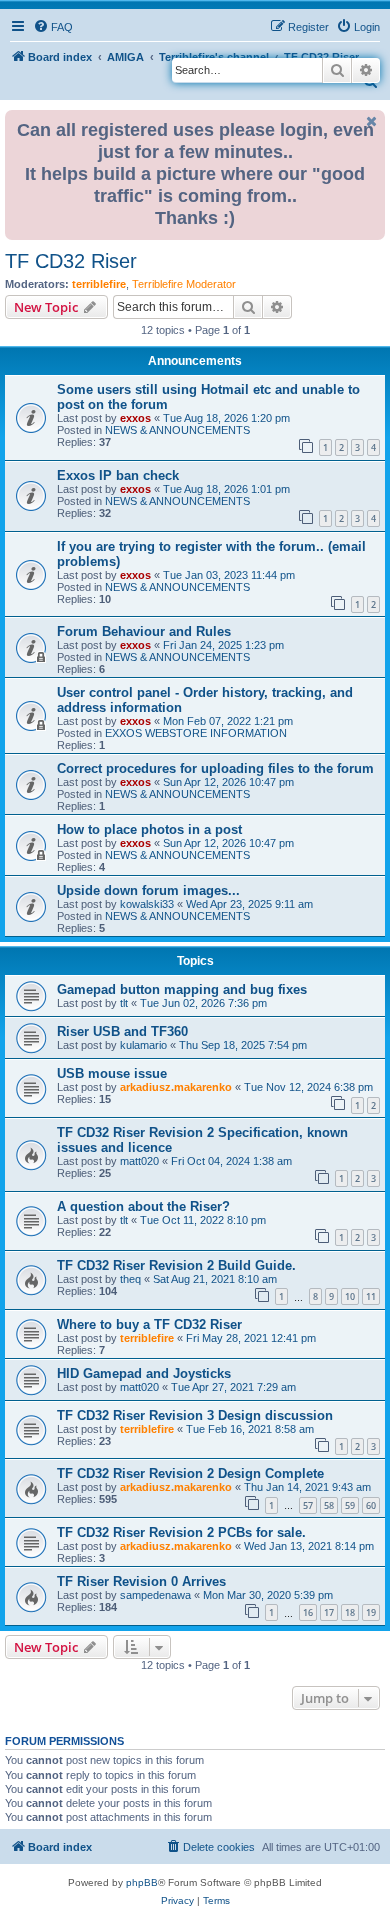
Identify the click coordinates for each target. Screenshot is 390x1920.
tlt (124, 1003)
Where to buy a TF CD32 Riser (149, 1324)
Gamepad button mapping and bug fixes (182, 989)
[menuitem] (53, 27)
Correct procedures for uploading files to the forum (215, 768)
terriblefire (99, 284)
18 (350, 1612)
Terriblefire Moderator (184, 284)
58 (329, 1505)
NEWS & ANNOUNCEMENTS (177, 430)
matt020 (139, 1161)
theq (130, 1279)
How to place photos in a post (149, 829)
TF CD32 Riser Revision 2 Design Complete (190, 1473)
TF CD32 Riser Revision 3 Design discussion (195, 1415)
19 (371, 1612)
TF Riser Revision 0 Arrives (141, 1581)
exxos (135, 418)
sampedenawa (155, 1595)
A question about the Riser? (143, 1206)
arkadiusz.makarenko (176, 1087)
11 (371, 1296)
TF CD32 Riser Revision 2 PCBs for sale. (181, 1532)
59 (350, 1505)
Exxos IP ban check (118, 475)
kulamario (143, 1045)
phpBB (142, 1882)
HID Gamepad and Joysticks (144, 1373)
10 (350, 1296)
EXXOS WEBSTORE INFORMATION (196, 733)
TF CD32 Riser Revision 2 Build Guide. (176, 1265)
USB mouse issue (112, 1073)
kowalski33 (147, 904)
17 (329, 1612)
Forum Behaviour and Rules (144, 631)
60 (371, 1505)
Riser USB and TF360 (122, 1031)
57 (308, 1505)
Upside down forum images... (148, 890)
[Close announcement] (372, 121)
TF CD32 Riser (71, 261)
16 (308, 1612)
